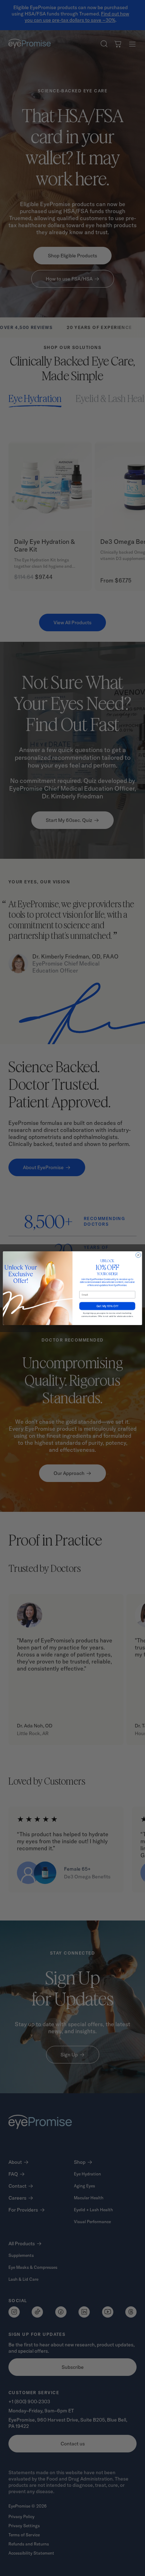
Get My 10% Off (107, 1306)
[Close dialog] (138, 1255)
